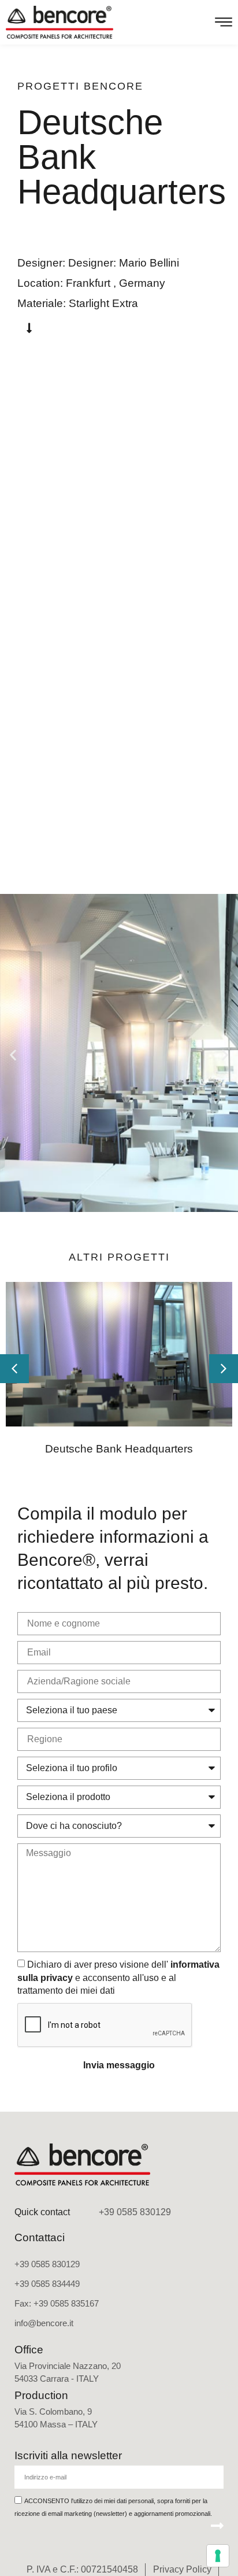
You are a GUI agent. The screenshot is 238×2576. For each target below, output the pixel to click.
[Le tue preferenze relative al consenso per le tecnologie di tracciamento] (218, 2556)
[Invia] (217, 2526)
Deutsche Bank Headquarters (119, 1449)
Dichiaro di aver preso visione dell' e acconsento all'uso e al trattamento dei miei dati (118, 1978)
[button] (13, 1054)
